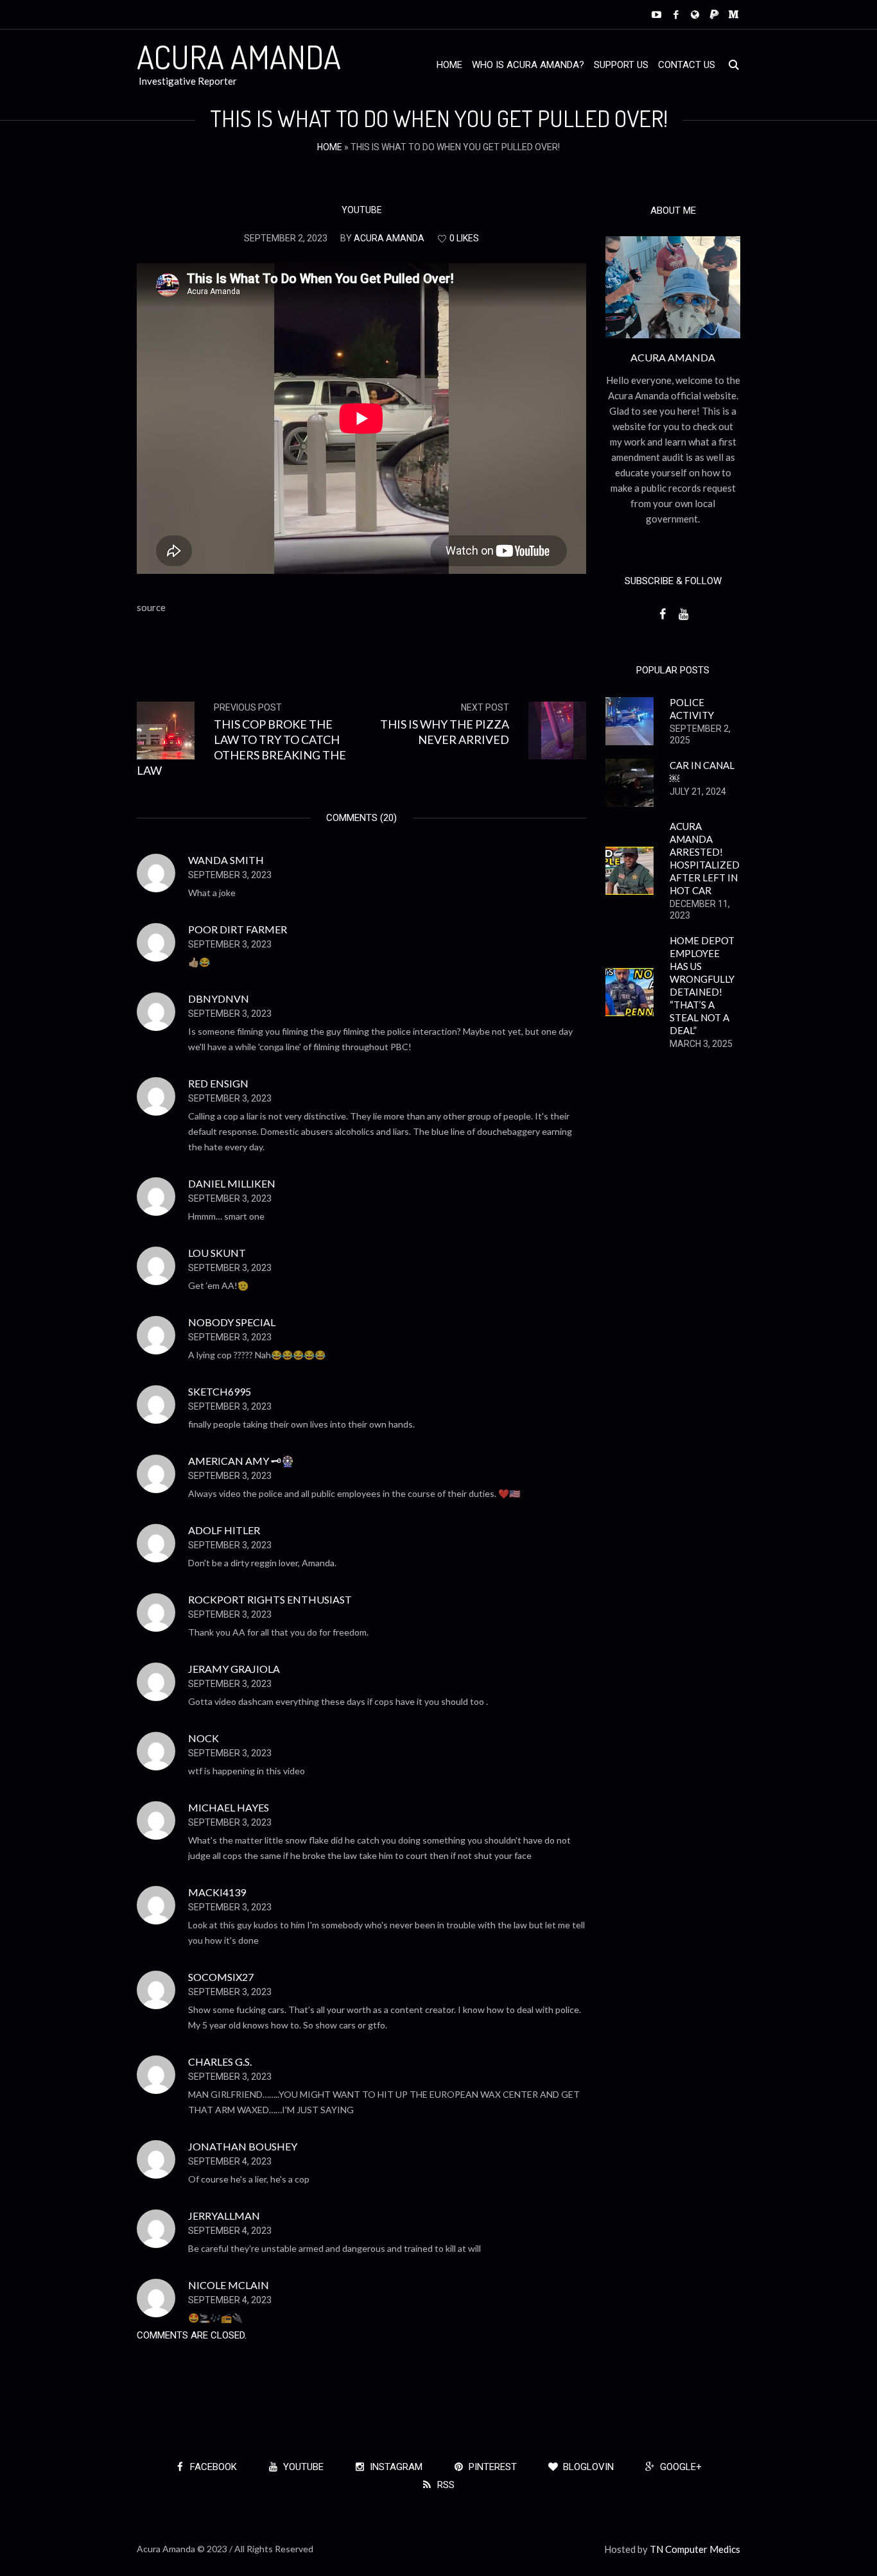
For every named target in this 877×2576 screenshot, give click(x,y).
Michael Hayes (229, 1807)
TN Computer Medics (695, 2549)
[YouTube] (656, 14)
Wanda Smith (226, 860)
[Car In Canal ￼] (630, 781)
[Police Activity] (630, 720)
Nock (204, 1738)
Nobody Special (232, 1322)
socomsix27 (221, 1977)
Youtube (362, 210)
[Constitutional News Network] (695, 14)
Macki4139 (217, 1892)
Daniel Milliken (232, 1183)
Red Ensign (218, 1083)
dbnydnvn (219, 998)
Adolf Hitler (224, 1530)
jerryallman (224, 2216)
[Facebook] (676, 14)
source (151, 607)
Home (330, 147)
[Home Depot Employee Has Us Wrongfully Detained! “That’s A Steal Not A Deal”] (630, 990)
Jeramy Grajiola (234, 1669)
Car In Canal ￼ (702, 772)
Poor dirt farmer (238, 929)
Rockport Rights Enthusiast (270, 1599)
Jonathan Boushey (243, 2146)
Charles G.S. (220, 2062)
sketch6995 (220, 1391)
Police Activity (692, 709)
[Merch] (734, 14)
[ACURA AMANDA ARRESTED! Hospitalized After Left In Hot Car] (630, 869)
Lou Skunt (217, 1253)
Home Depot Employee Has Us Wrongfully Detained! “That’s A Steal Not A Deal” (702, 985)
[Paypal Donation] (714, 14)
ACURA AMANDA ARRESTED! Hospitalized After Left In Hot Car (705, 858)
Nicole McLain (229, 2285)
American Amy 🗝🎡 (241, 1461)
